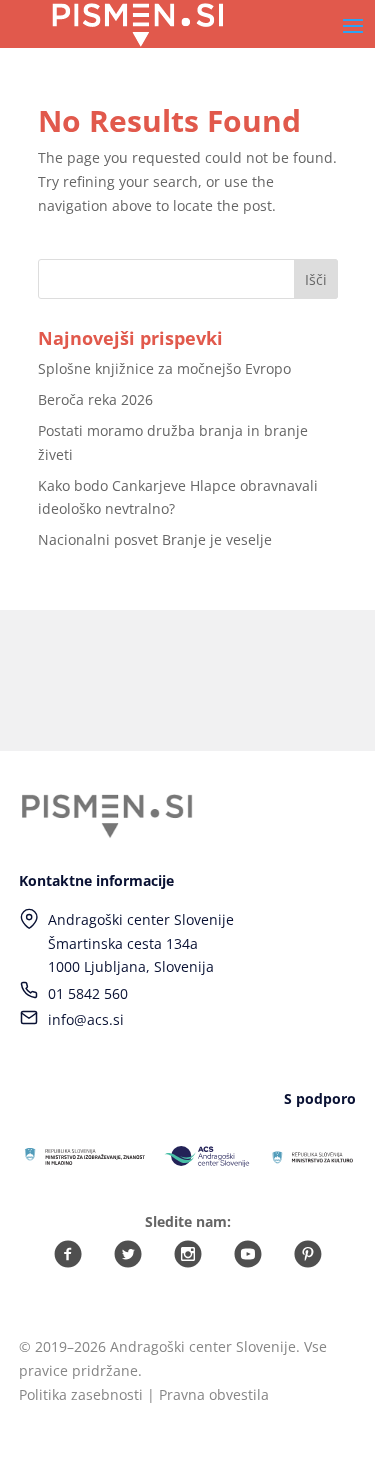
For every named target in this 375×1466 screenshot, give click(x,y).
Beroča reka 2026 (95, 399)
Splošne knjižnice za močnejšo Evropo (164, 368)
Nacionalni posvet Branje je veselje (155, 539)
